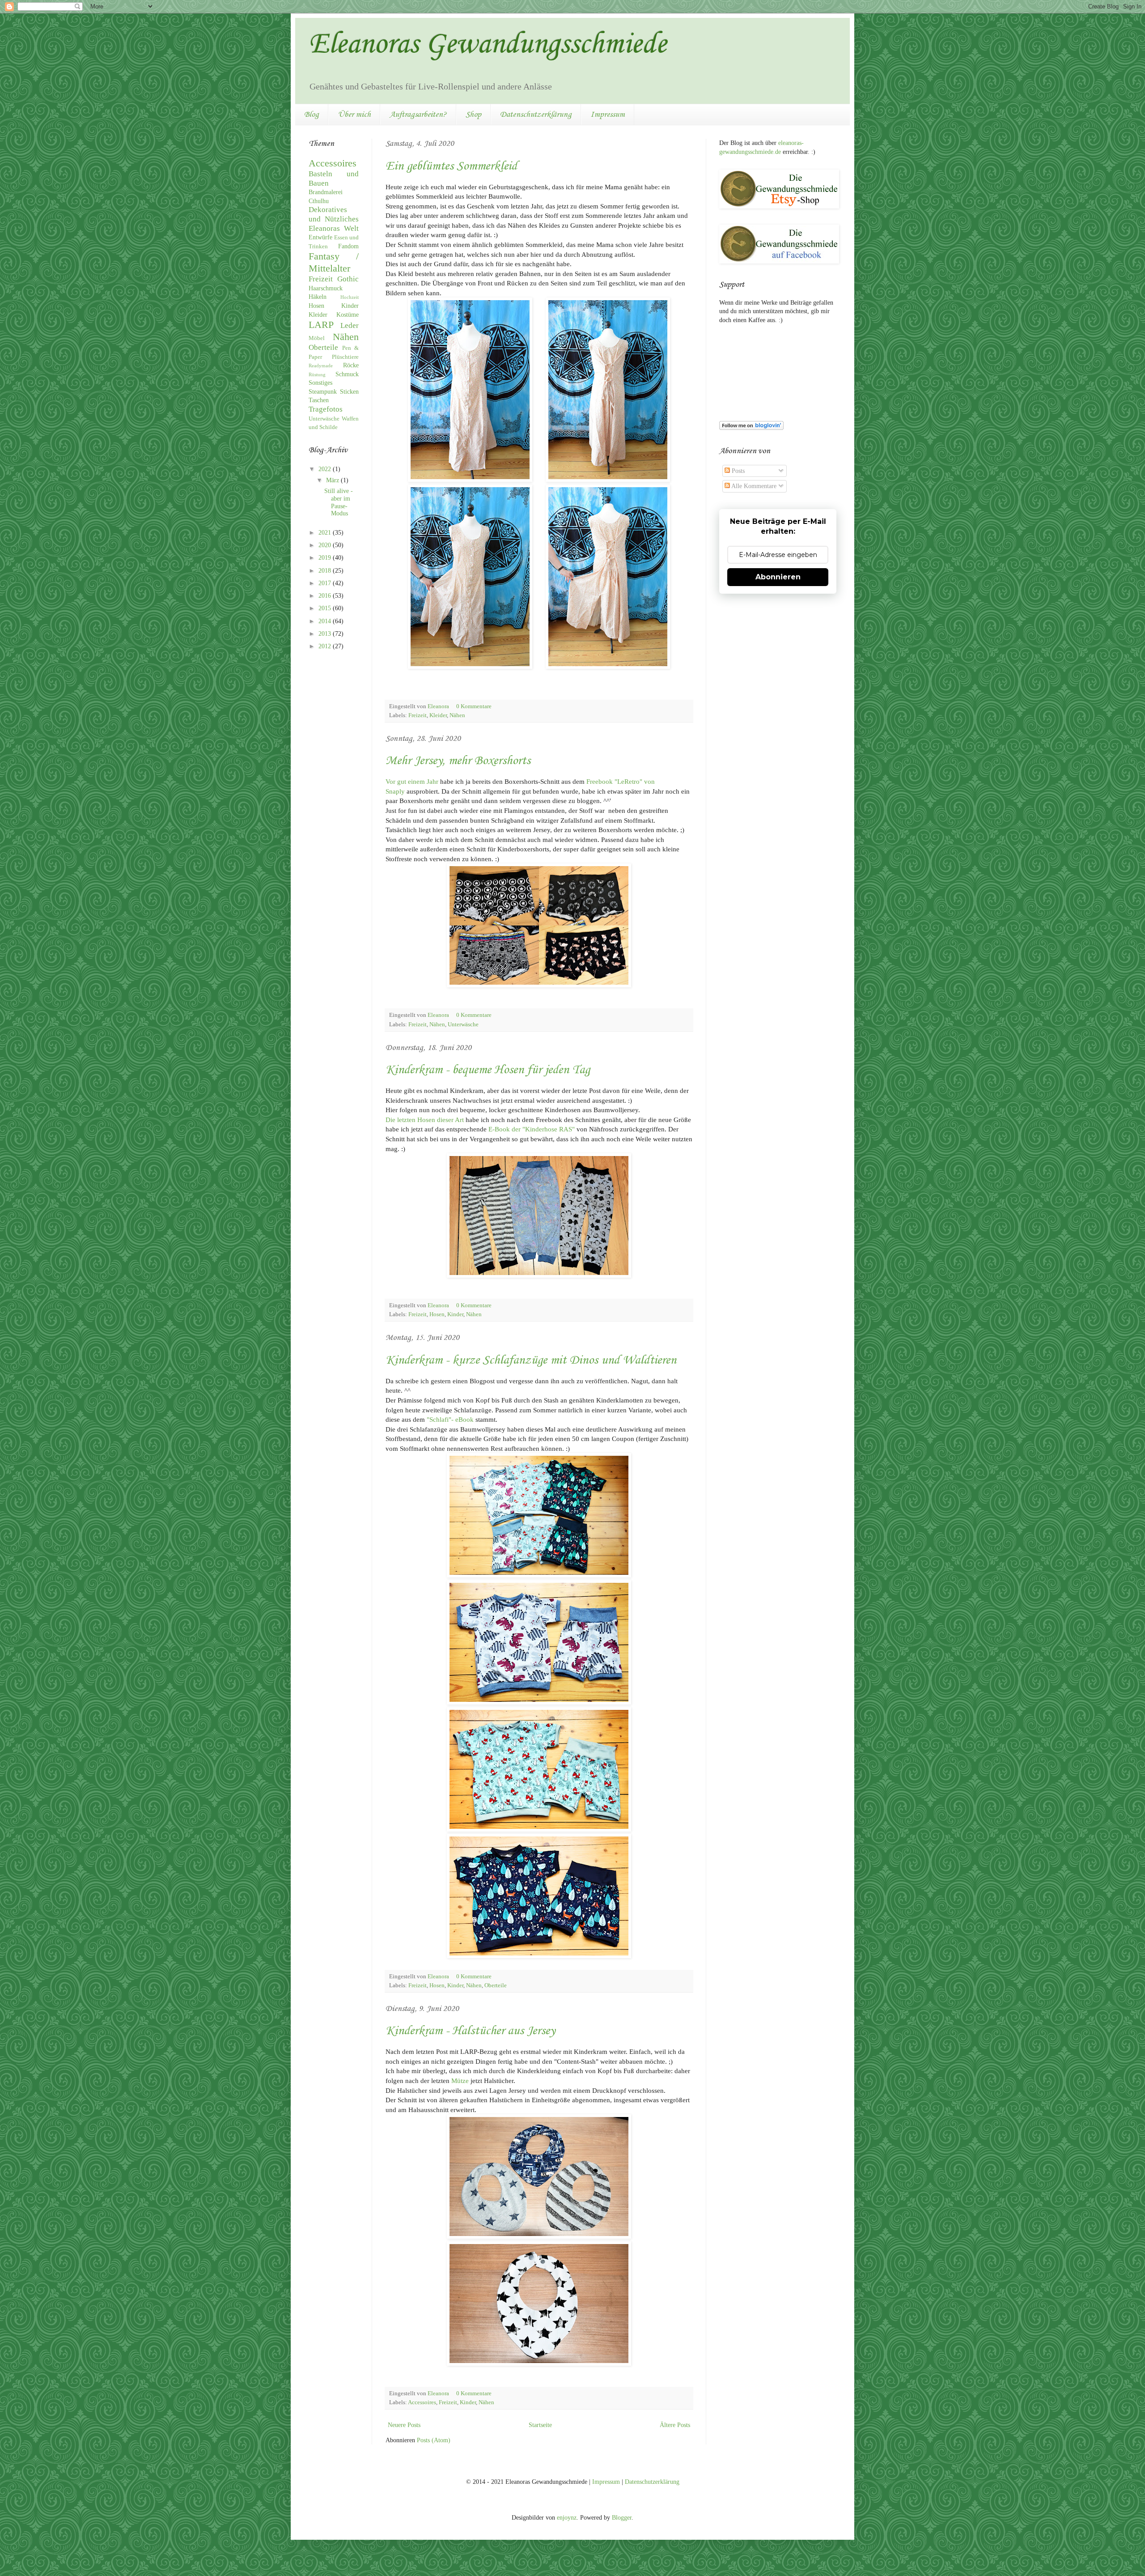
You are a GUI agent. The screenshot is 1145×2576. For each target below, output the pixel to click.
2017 (326, 583)
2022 (326, 469)
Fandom (348, 246)
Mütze (460, 2081)
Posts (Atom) (434, 2440)
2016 (326, 596)
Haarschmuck (326, 288)
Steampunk (323, 392)
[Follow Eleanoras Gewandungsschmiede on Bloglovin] (751, 428)
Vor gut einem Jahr (412, 781)
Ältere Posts (675, 2425)
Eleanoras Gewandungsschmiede (488, 45)
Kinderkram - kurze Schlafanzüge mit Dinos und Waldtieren (531, 1360)
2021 (326, 533)
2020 (326, 545)
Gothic (348, 279)
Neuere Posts (404, 2425)
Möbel (317, 338)
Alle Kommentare (753, 486)
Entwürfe (320, 237)
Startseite (540, 2425)
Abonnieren (778, 577)
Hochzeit (350, 297)
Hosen (437, 1314)
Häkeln (318, 297)
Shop (473, 115)
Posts (737, 471)
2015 (326, 608)
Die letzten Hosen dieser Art (425, 1120)
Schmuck (347, 374)
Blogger (622, 2518)
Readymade (321, 366)
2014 (326, 621)
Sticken (349, 392)
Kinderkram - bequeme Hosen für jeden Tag (488, 1070)
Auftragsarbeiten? (418, 115)
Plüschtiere (345, 357)
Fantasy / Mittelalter (334, 262)
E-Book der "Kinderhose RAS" (532, 1129)
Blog (312, 115)
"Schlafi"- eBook (450, 1419)
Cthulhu (319, 201)
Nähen (457, 715)
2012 (326, 646)
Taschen (319, 400)
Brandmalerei (326, 192)
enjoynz (567, 2518)
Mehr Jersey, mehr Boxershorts (458, 761)
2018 (326, 571)
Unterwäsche (463, 1024)
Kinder (455, 1314)
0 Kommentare (475, 706)
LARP (321, 325)
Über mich (354, 115)
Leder (350, 325)
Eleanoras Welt (334, 228)
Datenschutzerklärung (536, 115)
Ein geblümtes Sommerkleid (451, 166)
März (333, 480)
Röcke (351, 365)
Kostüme (348, 315)
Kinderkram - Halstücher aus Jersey (470, 2031)
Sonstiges (320, 383)
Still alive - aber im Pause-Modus (339, 502)
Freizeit (418, 715)
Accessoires (422, 2402)
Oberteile (496, 1985)
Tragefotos (326, 409)
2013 (326, 634)
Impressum (608, 115)
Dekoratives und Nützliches (334, 214)
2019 (326, 558)
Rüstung (317, 374)
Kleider (438, 715)
